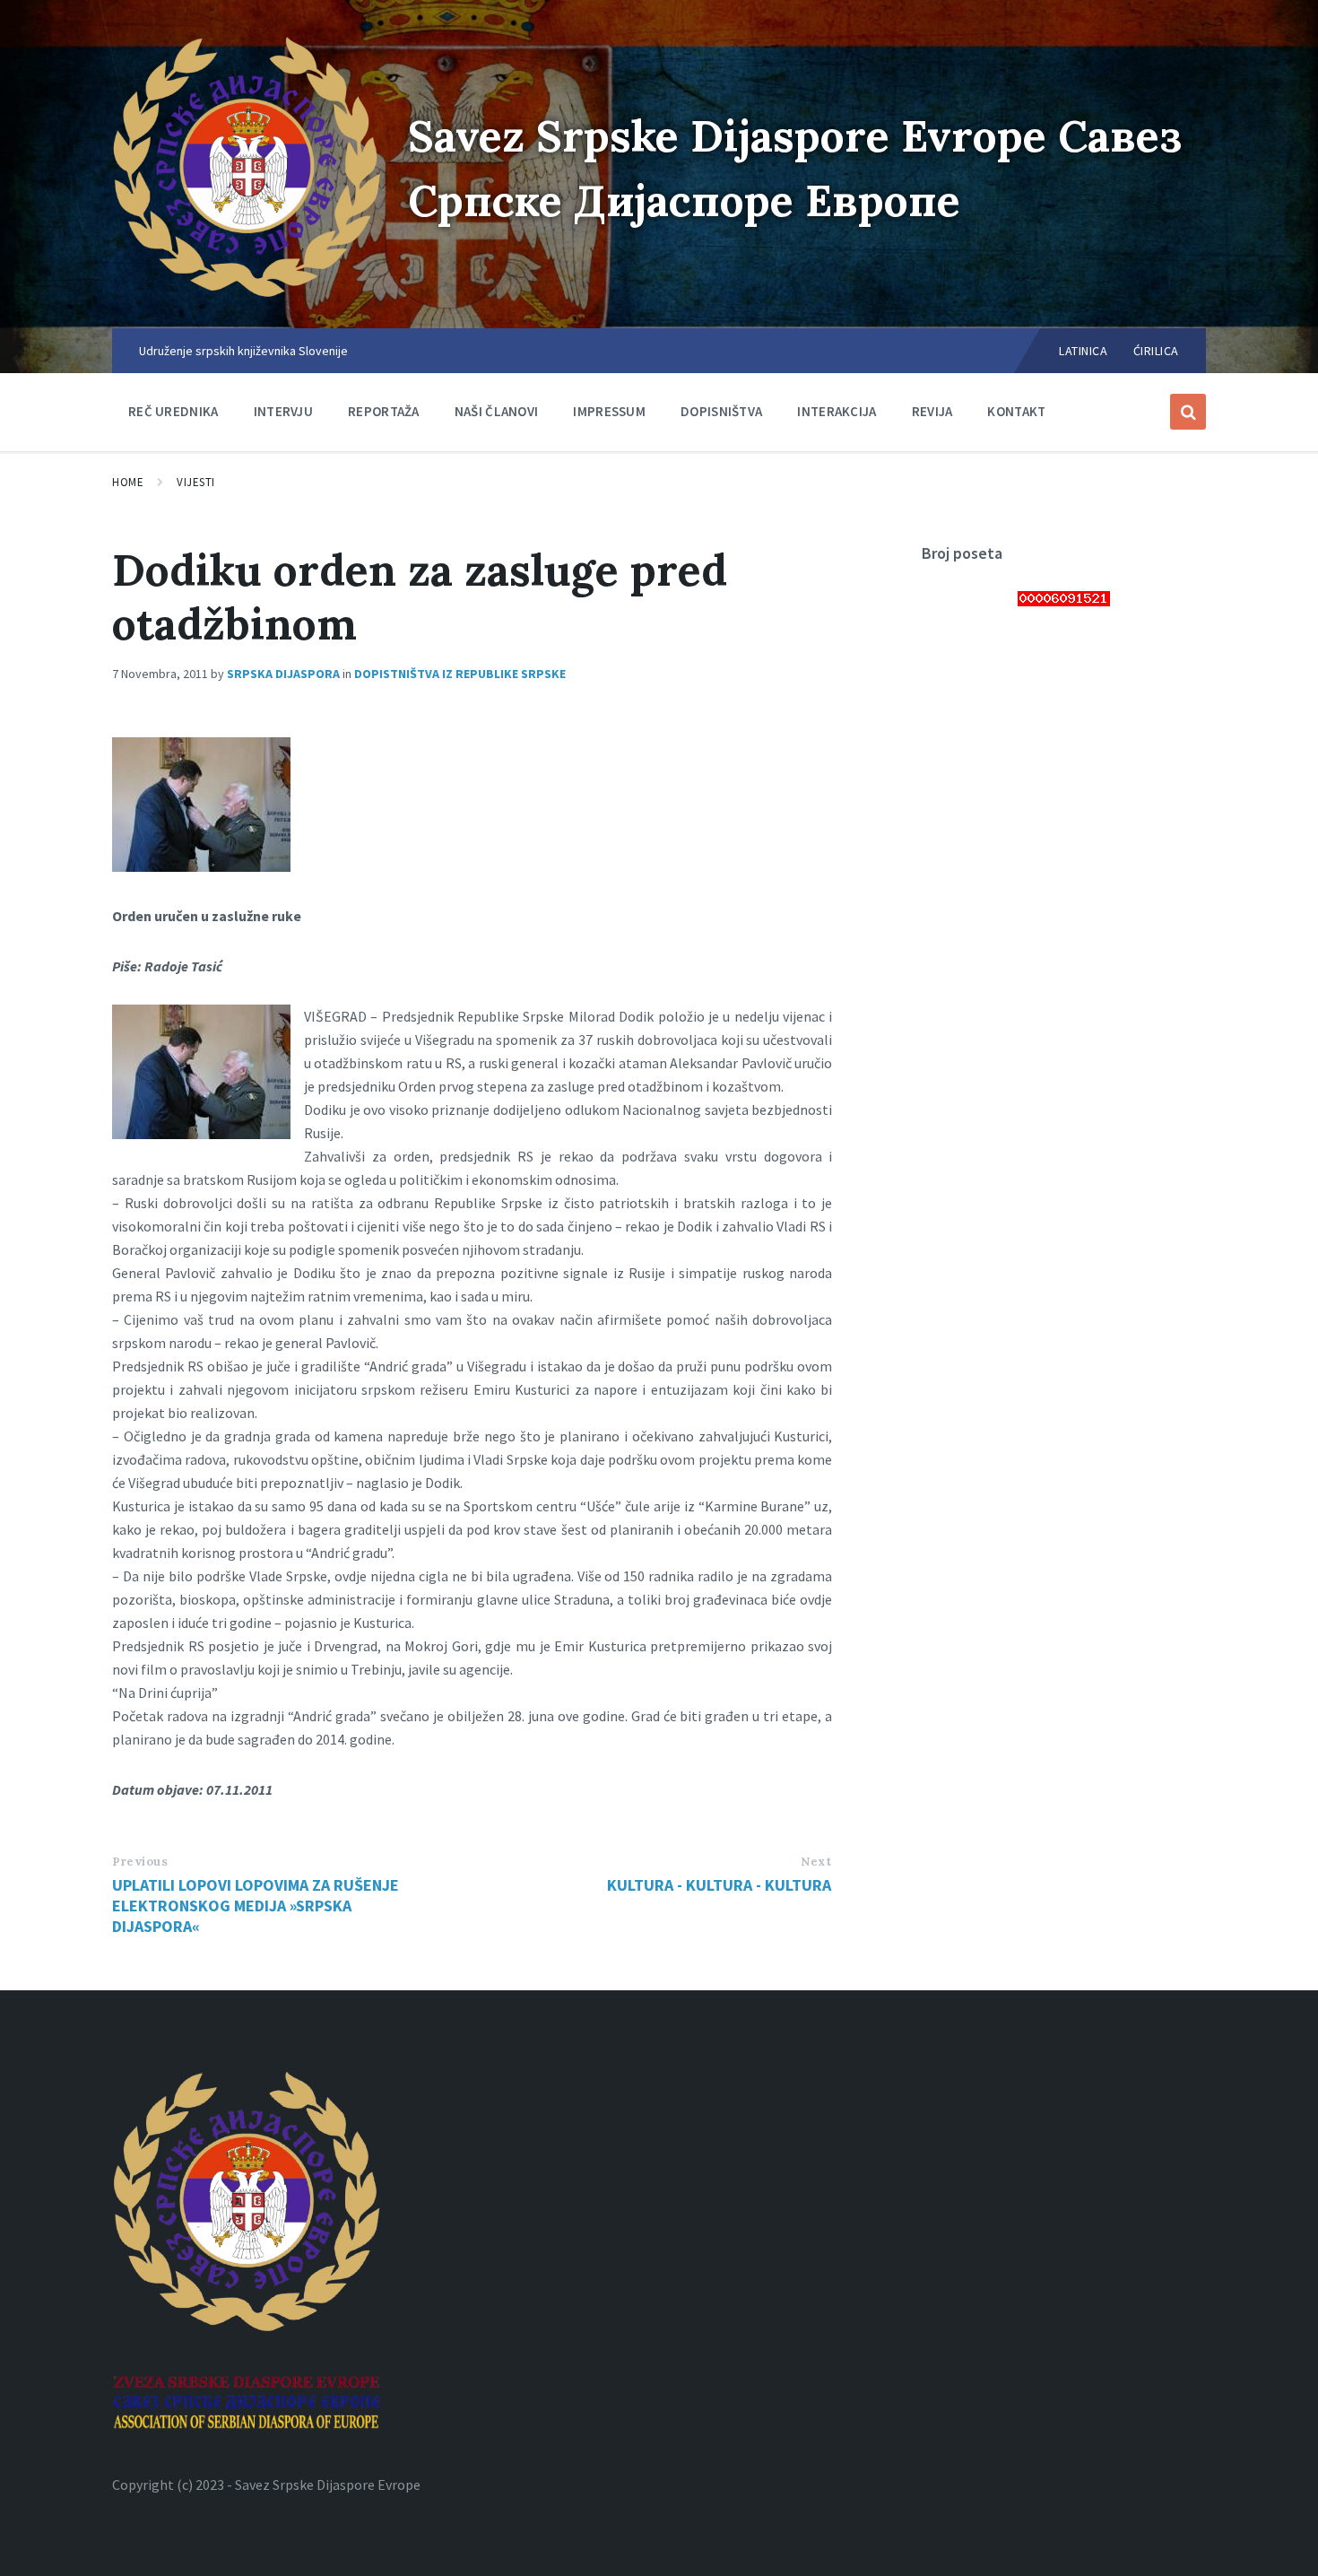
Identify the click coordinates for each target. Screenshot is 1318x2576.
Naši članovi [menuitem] (497, 411)
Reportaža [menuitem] (384, 411)
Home (128, 482)
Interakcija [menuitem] (837, 411)
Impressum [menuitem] (609, 411)
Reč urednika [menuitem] (173, 411)
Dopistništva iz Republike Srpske (460, 674)
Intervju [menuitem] (283, 411)
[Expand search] (1188, 412)
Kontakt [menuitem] (1016, 411)
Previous (140, 1862)
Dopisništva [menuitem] (721, 411)
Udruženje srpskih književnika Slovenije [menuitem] (243, 351)
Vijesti (196, 482)
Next (816, 1862)
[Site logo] (247, 293)
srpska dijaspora (283, 674)
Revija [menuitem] (932, 411)
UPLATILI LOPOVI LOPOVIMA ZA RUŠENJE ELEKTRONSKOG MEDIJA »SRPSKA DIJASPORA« (256, 1906)
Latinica (1083, 351)
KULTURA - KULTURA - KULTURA (719, 1885)
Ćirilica (1156, 351)
